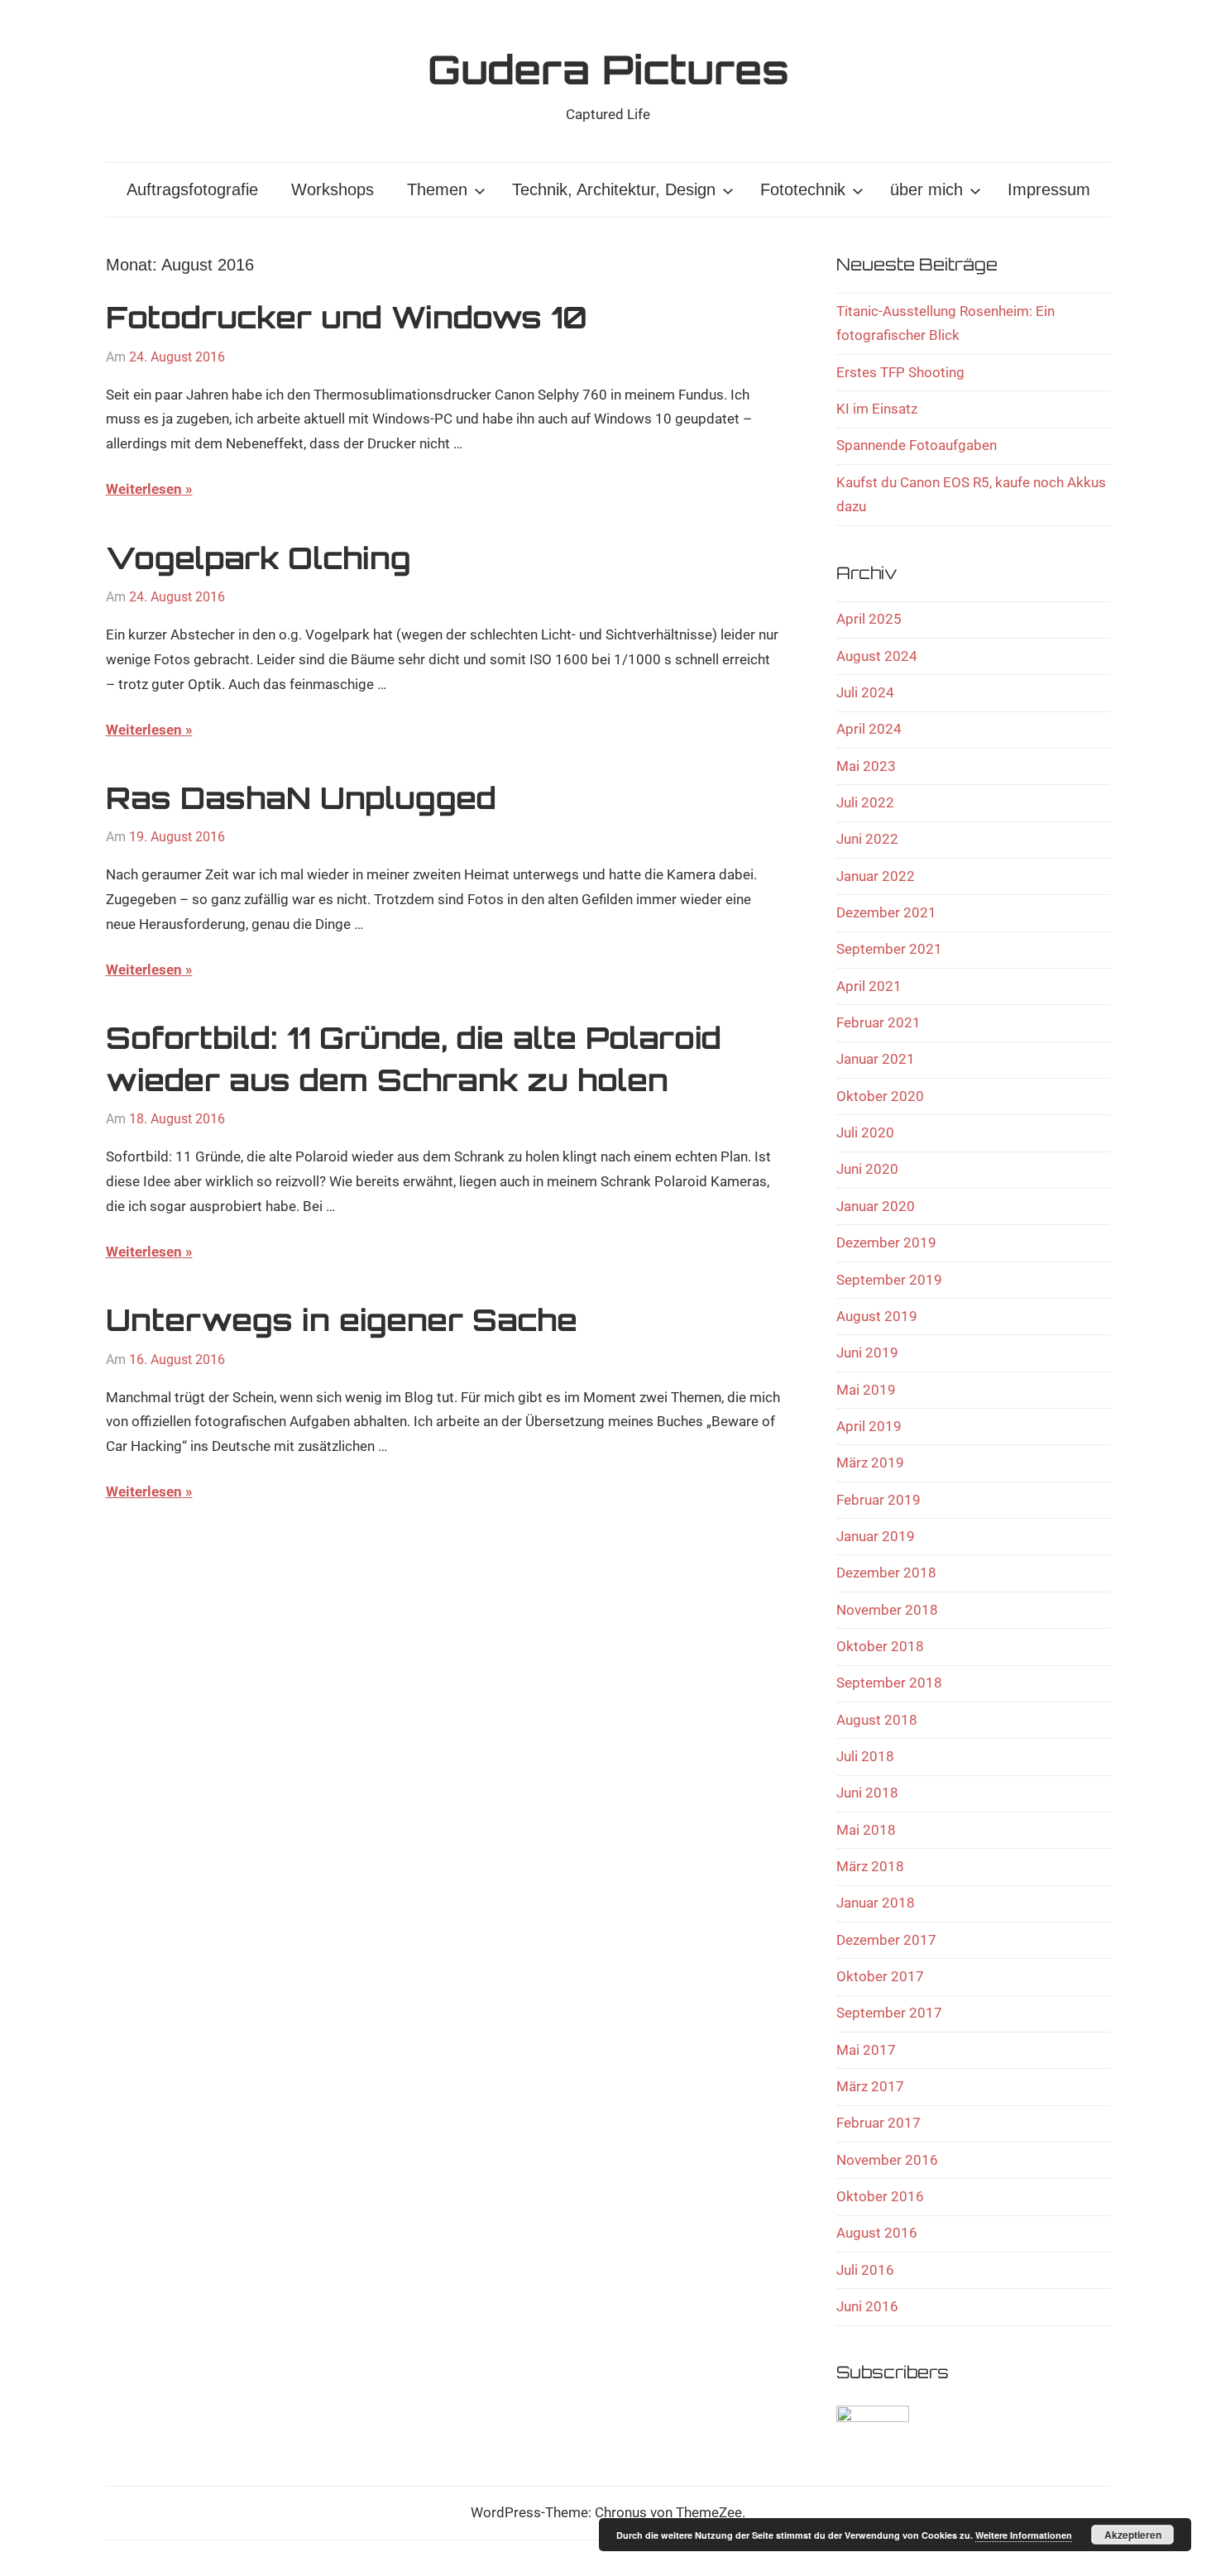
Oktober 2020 (880, 1096)
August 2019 (877, 1316)
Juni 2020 (867, 1169)
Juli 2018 (865, 1756)
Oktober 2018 (880, 1646)
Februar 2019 (878, 1500)
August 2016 (877, 2233)
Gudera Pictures (608, 69)
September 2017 (889, 2013)
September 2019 (889, 1280)
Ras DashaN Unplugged (301, 798)
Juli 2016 (865, 2270)
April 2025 (869, 619)
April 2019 (869, 1426)
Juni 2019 (867, 1353)
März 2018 (870, 1866)
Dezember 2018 (886, 1573)
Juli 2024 (865, 692)
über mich (926, 189)
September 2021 (889, 949)
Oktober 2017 (880, 1976)
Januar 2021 (876, 1059)
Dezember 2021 (886, 912)
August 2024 (877, 656)
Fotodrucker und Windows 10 (347, 317)
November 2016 (887, 2160)
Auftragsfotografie (192, 189)
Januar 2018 (876, 1903)
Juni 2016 (867, 2306)
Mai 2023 (866, 766)
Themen (437, 189)
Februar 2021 (878, 1022)
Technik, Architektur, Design (614, 189)
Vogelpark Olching (259, 558)
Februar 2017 (878, 2123)
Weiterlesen (144, 489)
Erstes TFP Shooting (900, 372)
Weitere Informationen (1024, 2535)
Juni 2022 (867, 839)
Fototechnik (803, 189)
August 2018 (877, 1720)
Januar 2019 (876, 1536)
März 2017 (870, 2086)
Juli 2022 (865, 802)
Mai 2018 (866, 1830)
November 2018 (887, 1610)
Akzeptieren (1133, 2535)
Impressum (1049, 189)
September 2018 (889, 1683)
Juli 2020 (865, 1132)
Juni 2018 (867, 1793)
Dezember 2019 (886, 1243)
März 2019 (870, 1463)
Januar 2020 (876, 1206)
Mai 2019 (866, 1390)
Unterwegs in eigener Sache (342, 1320)
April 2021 (869, 986)
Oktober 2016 (880, 2196)
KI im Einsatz (877, 409)
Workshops (333, 189)
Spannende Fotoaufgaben (917, 445)
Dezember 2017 (886, 1940)
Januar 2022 (876, 876)
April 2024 (869, 729)
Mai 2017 (866, 2050)
